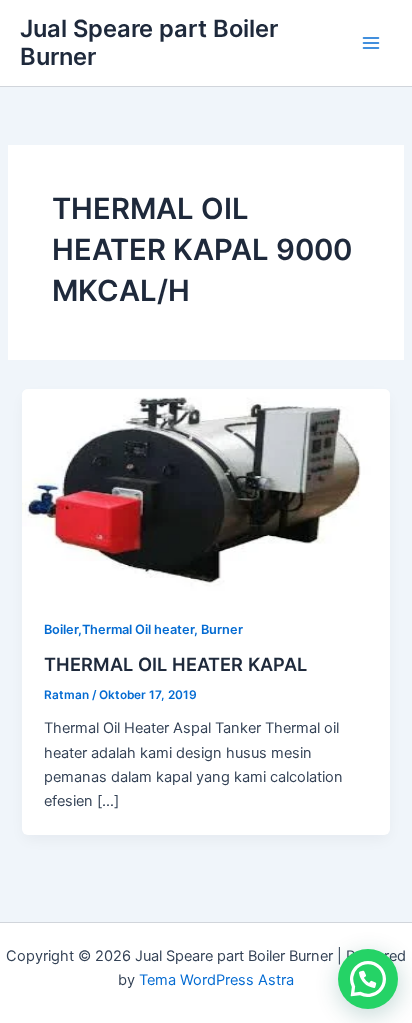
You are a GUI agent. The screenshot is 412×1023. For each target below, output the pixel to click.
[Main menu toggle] (371, 43)
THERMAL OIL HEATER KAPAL (175, 664)
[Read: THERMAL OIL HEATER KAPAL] (205, 491)
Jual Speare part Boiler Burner (149, 42)
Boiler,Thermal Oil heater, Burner (143, 629)
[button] (368, 979)
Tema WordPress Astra (216, 980)
